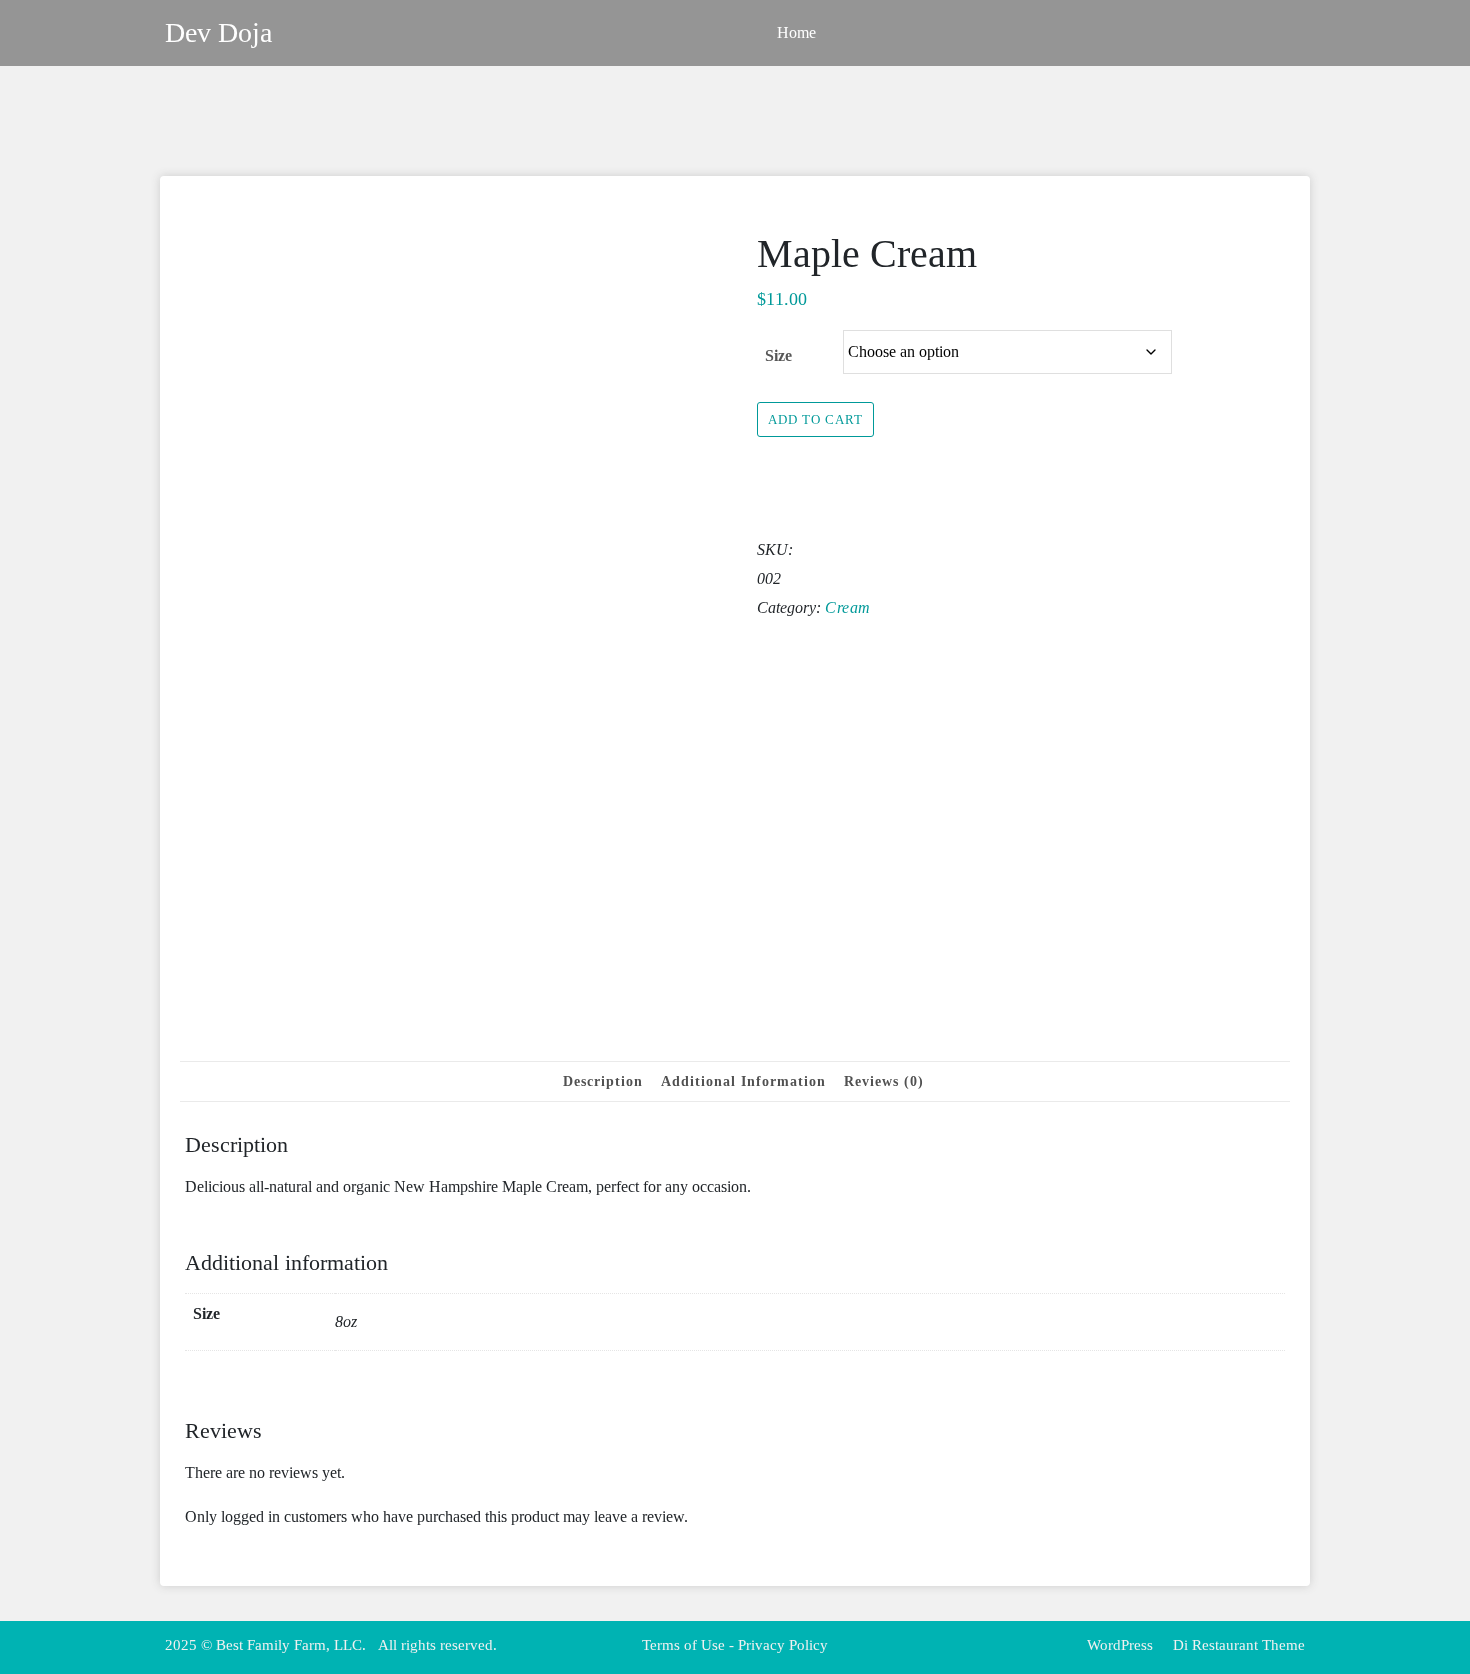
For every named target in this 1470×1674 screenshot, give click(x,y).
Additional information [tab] (743, 1081)
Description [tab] (603, 1081)
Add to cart (815, 419)
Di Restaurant (1213, 1645)
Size (778, 355)
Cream (848, 607)
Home (796, 32)
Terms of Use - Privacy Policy (735, 1645)
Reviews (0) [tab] (884, 1081)
